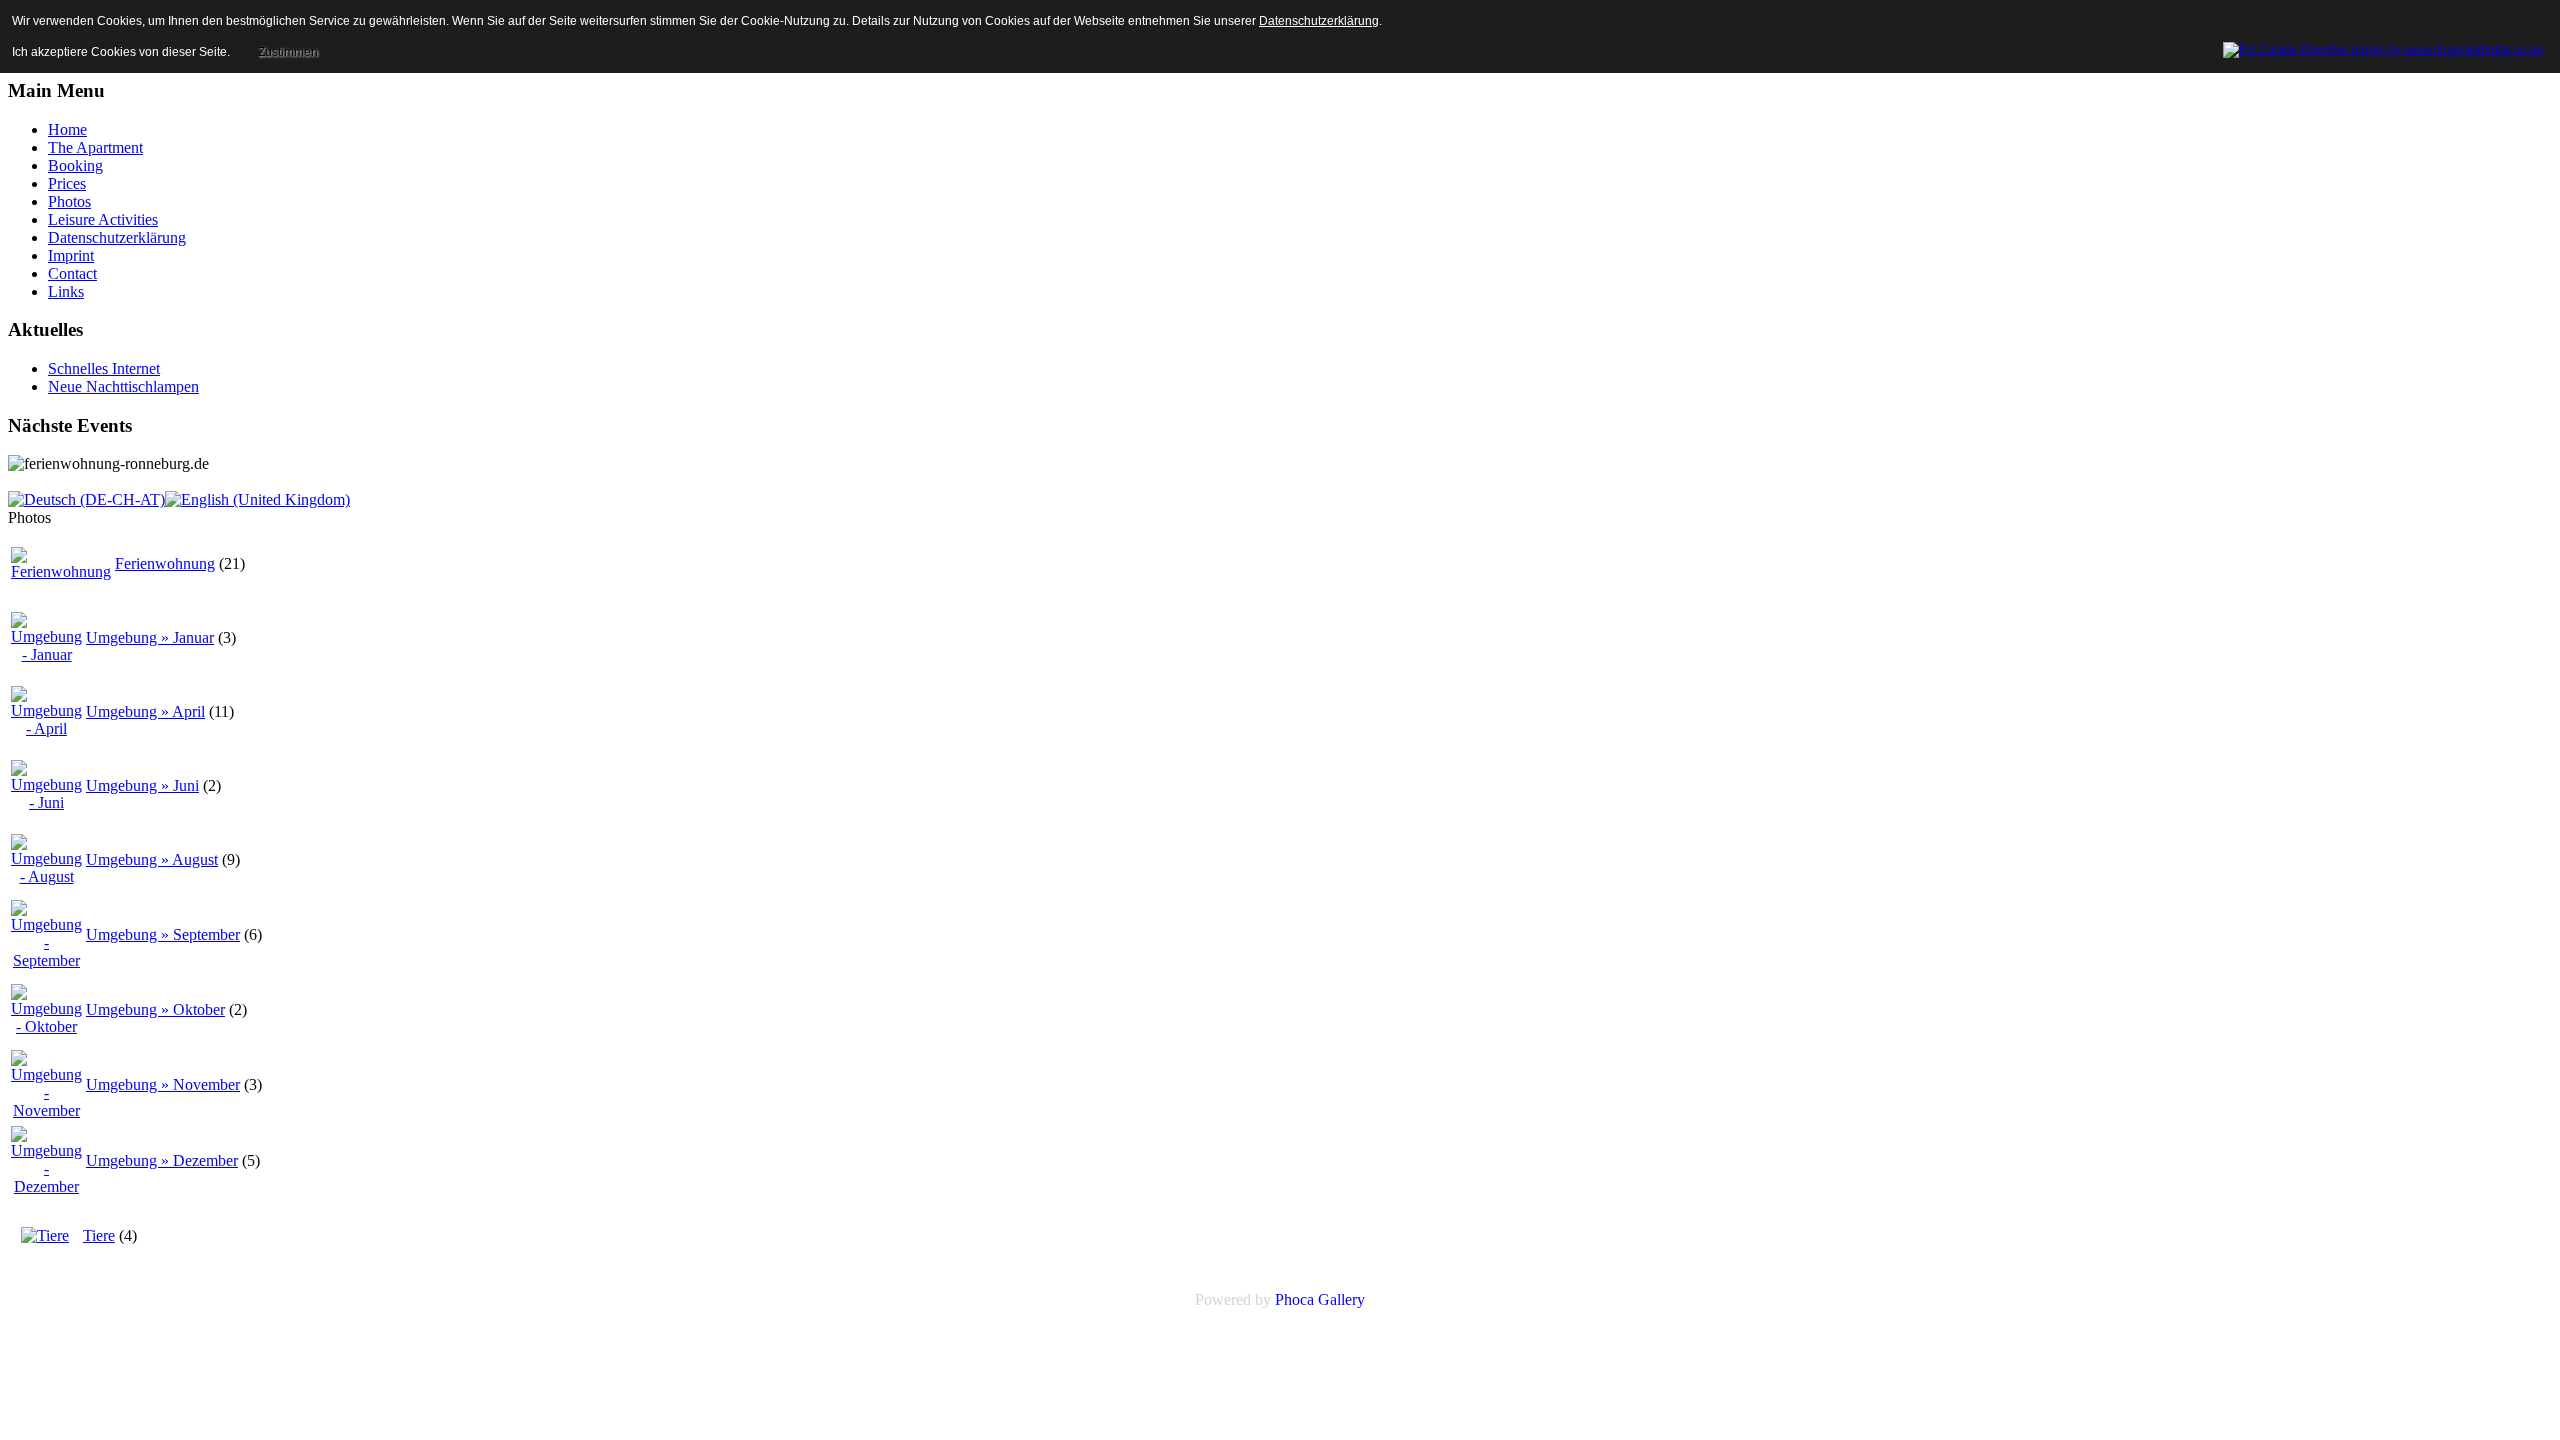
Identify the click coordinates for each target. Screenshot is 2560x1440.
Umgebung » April (145, 711)
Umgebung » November (163, 1084)
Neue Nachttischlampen (123, 386)
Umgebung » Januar (150, 637)
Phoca (1294, 1299)
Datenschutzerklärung (1319, 21)
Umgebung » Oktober (155, 1009)
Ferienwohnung (165, 563)
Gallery (1341, 1299)
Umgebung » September (163, 934)
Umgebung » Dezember (162, 1160)
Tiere (99, 1235)
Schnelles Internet (104, 368)
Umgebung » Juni (142, 785)
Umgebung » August (152, 859)
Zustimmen (288, 52)
